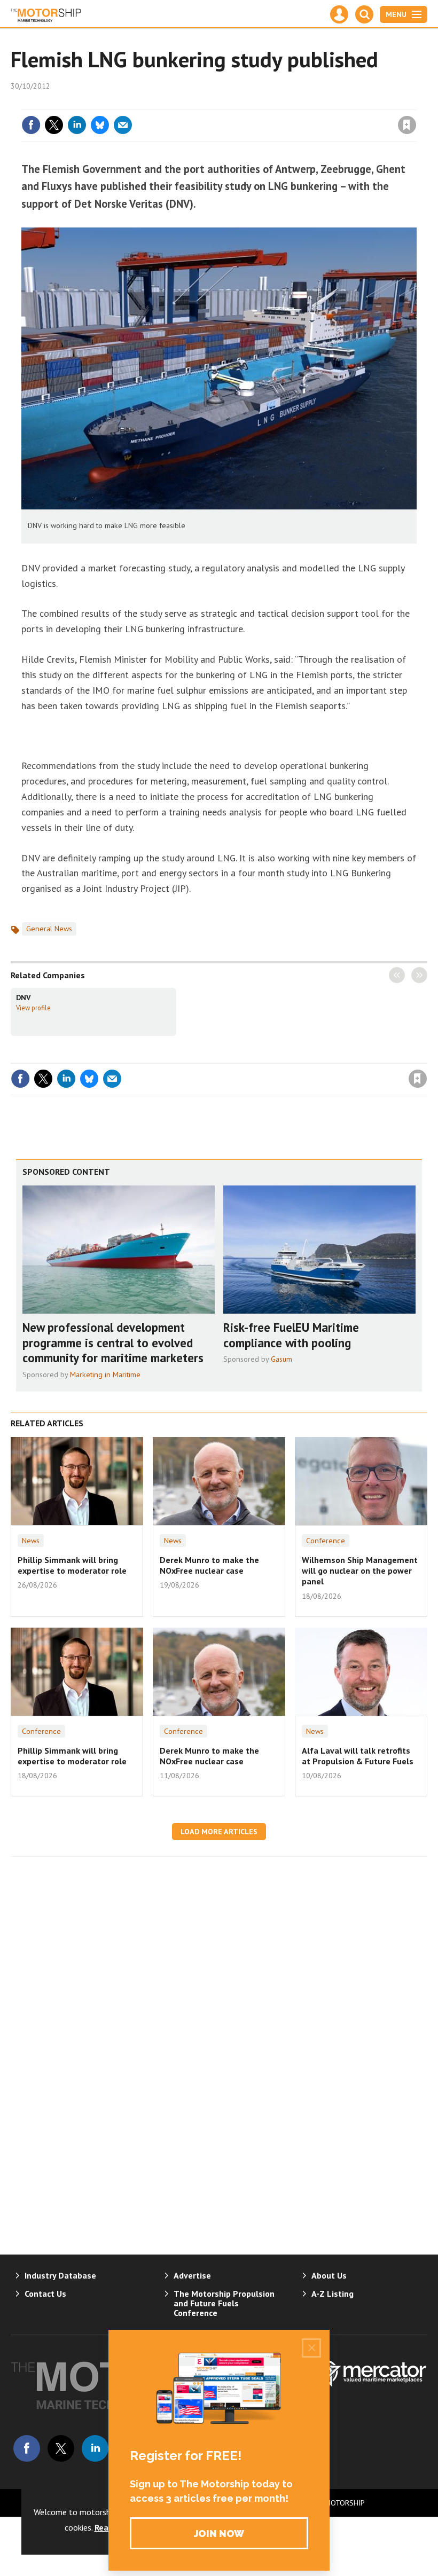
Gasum (281, 1359)
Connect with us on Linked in (95, 2448)
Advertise (192, 2275)
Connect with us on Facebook (27, 2448)
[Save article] (407, 125)
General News (49, 929)
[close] (415, 103)
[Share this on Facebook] (31, 125)
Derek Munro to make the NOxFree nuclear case (209, 1565)
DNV (24, 998)
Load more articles (219, 1832)
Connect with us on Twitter (61, 2448)
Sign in (281, 103)
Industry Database (60, 2275)
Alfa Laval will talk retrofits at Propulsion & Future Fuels (358, 1756)
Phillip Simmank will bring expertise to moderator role (72, 1565)
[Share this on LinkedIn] (77, 125)
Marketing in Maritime (105, 1375)
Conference (326, 1541)
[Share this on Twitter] (54, 125)
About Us (329, 2275)
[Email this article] (123, 125)
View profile (33, 1008)
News (31, 1541)
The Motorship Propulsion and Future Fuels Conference (224, 2303)
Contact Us (45, 2294)
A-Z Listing (333, 2294)
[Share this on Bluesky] (100, 125)
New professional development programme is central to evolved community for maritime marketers (113, 1343)
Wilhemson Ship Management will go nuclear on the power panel (360, 1571)
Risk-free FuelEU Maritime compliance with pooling (291, 1335)
